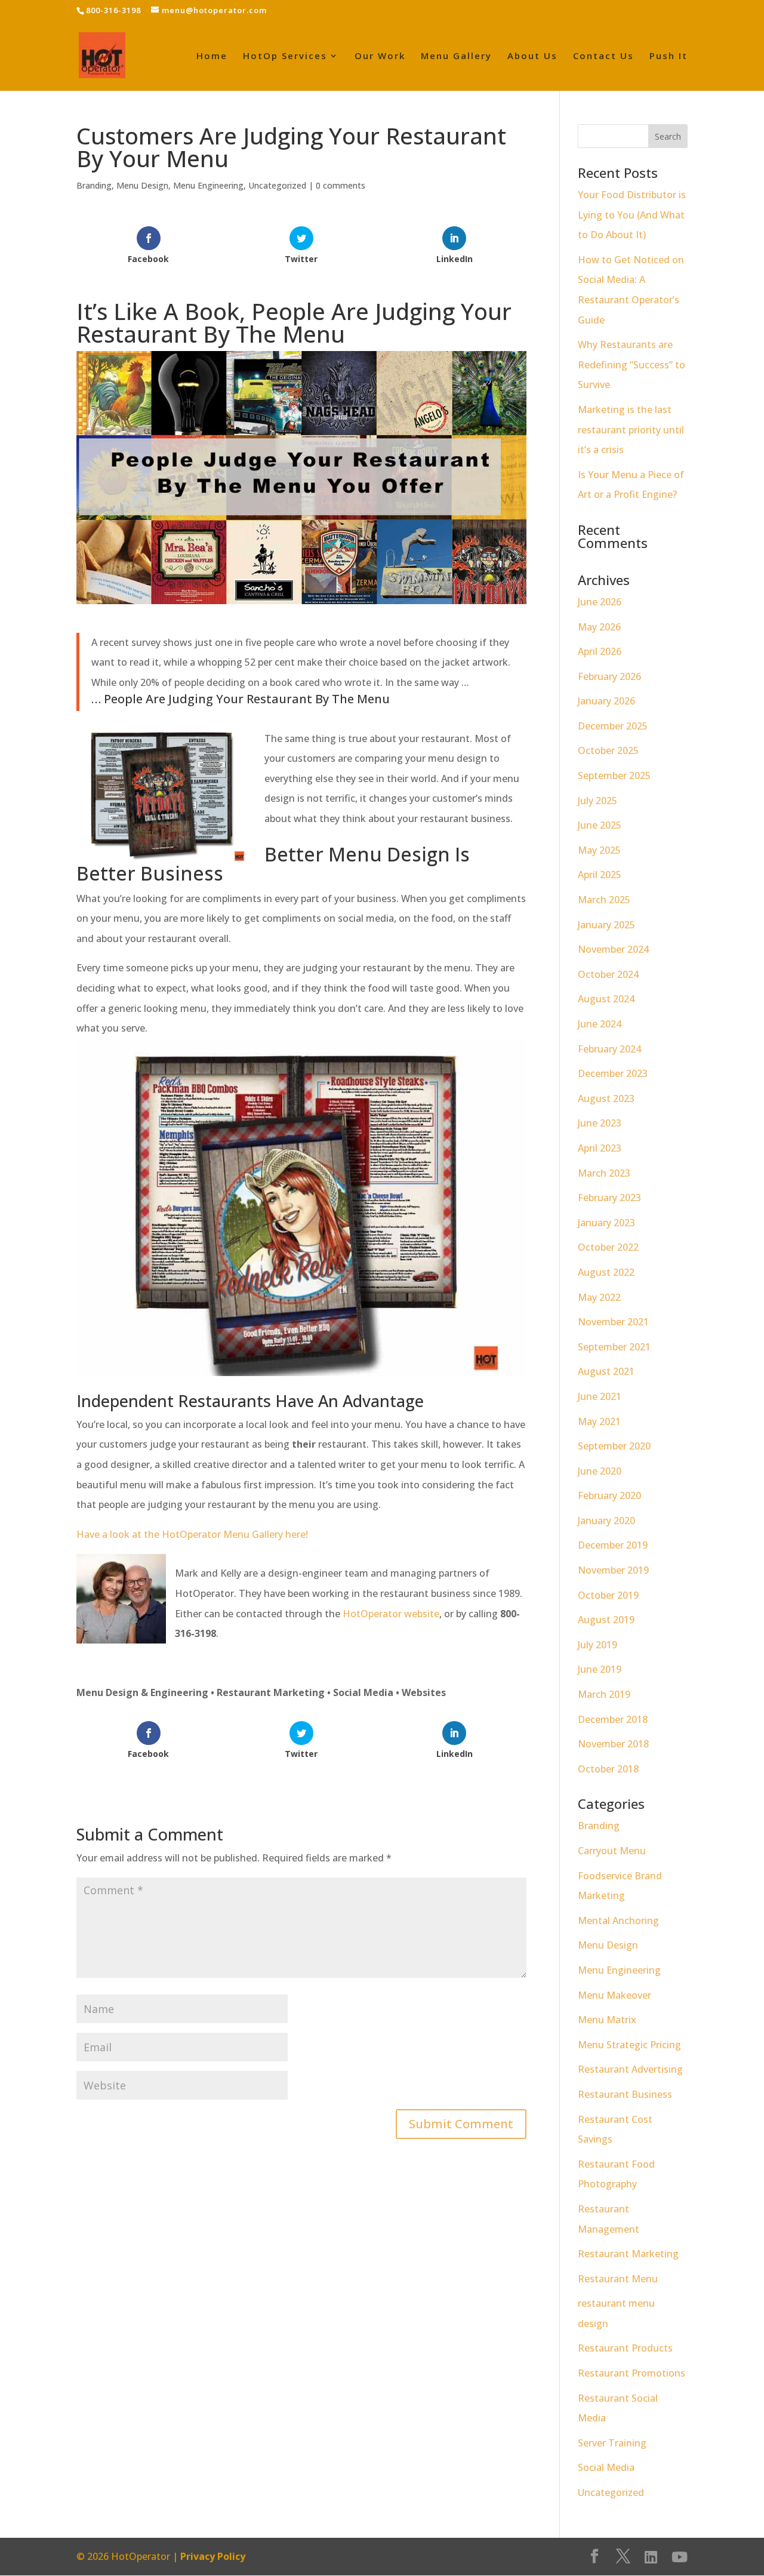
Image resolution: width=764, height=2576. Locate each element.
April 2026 (600, 651)
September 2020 (614, 1446)
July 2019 (597, 1645)
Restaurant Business (625, 2094)
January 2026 (606, 701)
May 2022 (599, 1297)
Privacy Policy (213, 2556)
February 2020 (609, 1495)
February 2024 (609, 1049)
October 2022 (608, 1247)
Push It (668, 56)
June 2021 (600, 1396)
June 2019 (600, 1669)
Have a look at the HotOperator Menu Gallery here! (192, 1534)
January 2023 (606, 1223)
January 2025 (606, 925)
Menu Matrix (607, 2020)
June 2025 (600, 825)
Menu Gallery (456, 56)
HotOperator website (391, 1614)
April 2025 (600, 875)
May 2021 (599, 1421)
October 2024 (608, 974)
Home (212, 56)
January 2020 (606, 1521)
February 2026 (609, 676)
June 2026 (600, 602)
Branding (94, 185)
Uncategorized (277, 185)
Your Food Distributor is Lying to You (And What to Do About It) (632, 215)
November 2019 (613, 1570)
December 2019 (613, 1545)
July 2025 (597, 801)
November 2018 (613, 1744)
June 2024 (600, 1024)
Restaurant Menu (618, 2279)
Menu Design (142, 185)
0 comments (341, 185)
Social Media (606, 2467)
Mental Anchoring (618, 1921)
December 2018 (613, 1719)
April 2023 (600, 1148)
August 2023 (606, 1098)
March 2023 (604, 1173)
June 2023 (600, 1123)
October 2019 (608, 1595)
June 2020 (600, 1471)
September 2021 (614, 1347)
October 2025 (608, 750)
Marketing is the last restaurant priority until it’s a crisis (631, 430)
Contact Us (603, 56)
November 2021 (613, 1322)
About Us (532, 56)
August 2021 (606, 1371)
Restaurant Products (625, 2348)
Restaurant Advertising (630, 2069)
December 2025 (613, 726)
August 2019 (606, 1620)
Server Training (612, 2443)
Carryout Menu (612, 1851)
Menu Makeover (614, 1995)
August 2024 (606, 999)
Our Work (380, 56)
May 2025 (599, 850)
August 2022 (606, 1272)
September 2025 (614, 775)
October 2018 (608, 1769)
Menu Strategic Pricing (629, 2045)
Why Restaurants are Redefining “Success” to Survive (631, 364)
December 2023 (613, 1073)
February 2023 (609, 1198)
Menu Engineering (208, 185)
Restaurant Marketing (628, 2254)
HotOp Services (285, 56)
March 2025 (604, 900)
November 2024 (613, 949)
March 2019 (604, 1694)
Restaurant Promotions (631, 2373)
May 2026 (599, 627)
